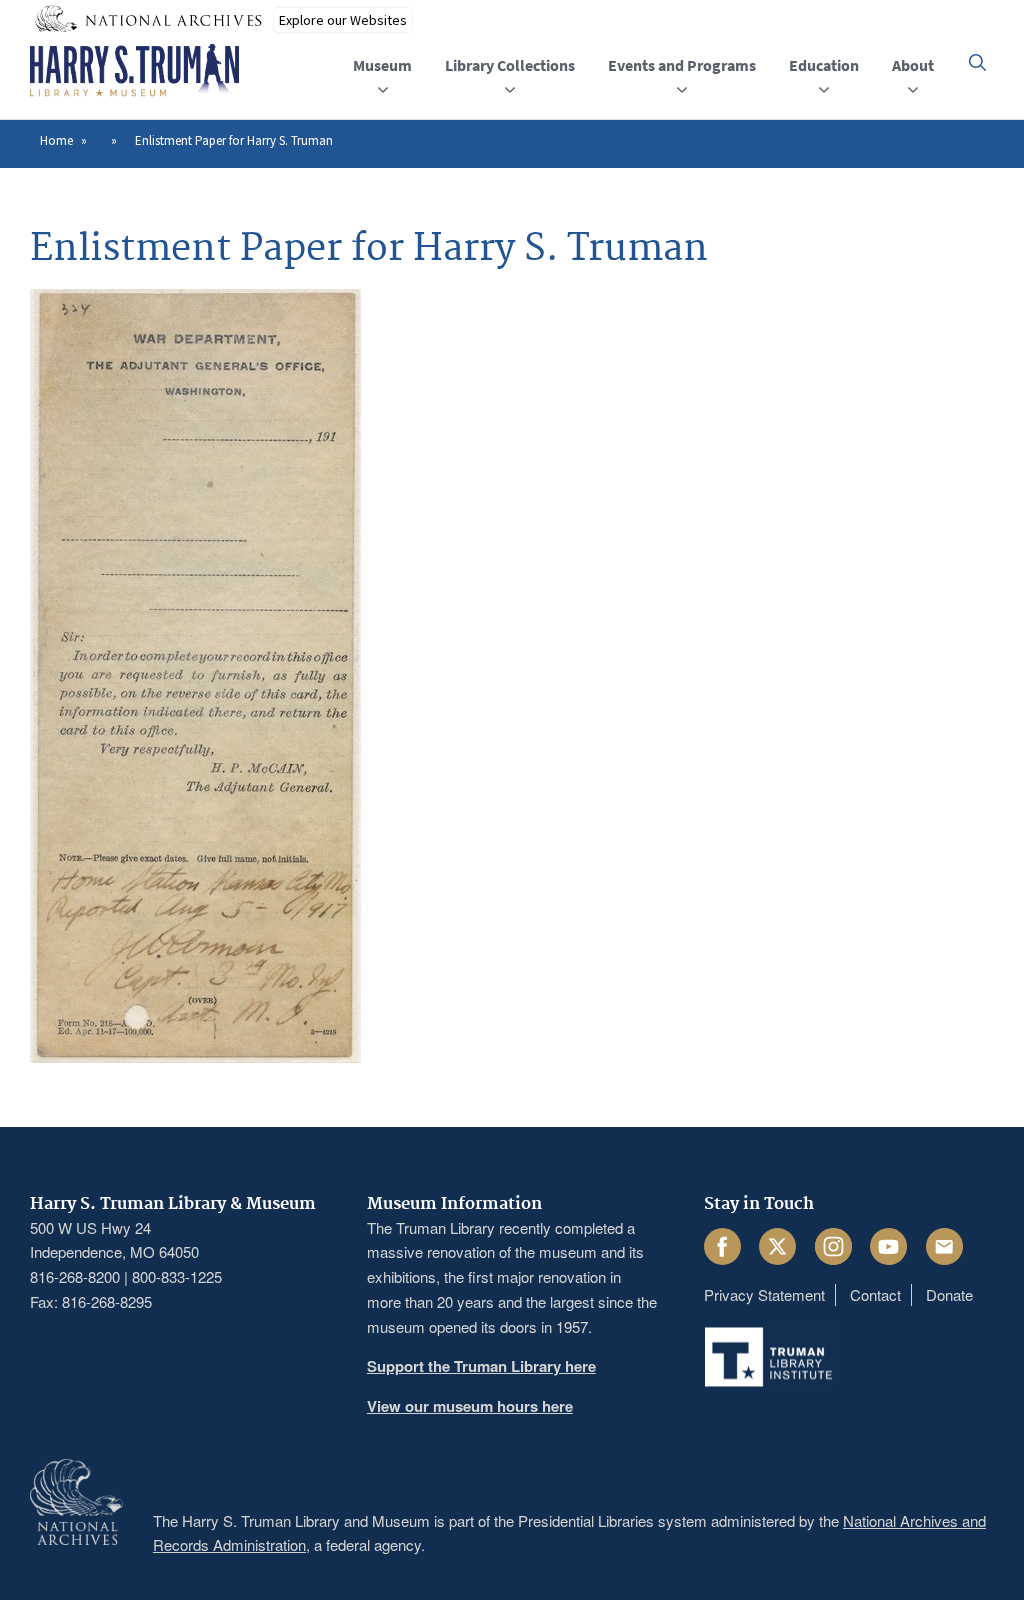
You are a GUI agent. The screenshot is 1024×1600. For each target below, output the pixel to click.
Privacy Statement (764, 1294)
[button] (977, 62)
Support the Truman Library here (481, 1366)
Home (56, 140)
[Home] (134, 71)
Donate (949, 1294)
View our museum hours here (470, 1406)
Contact (875, 1294)
